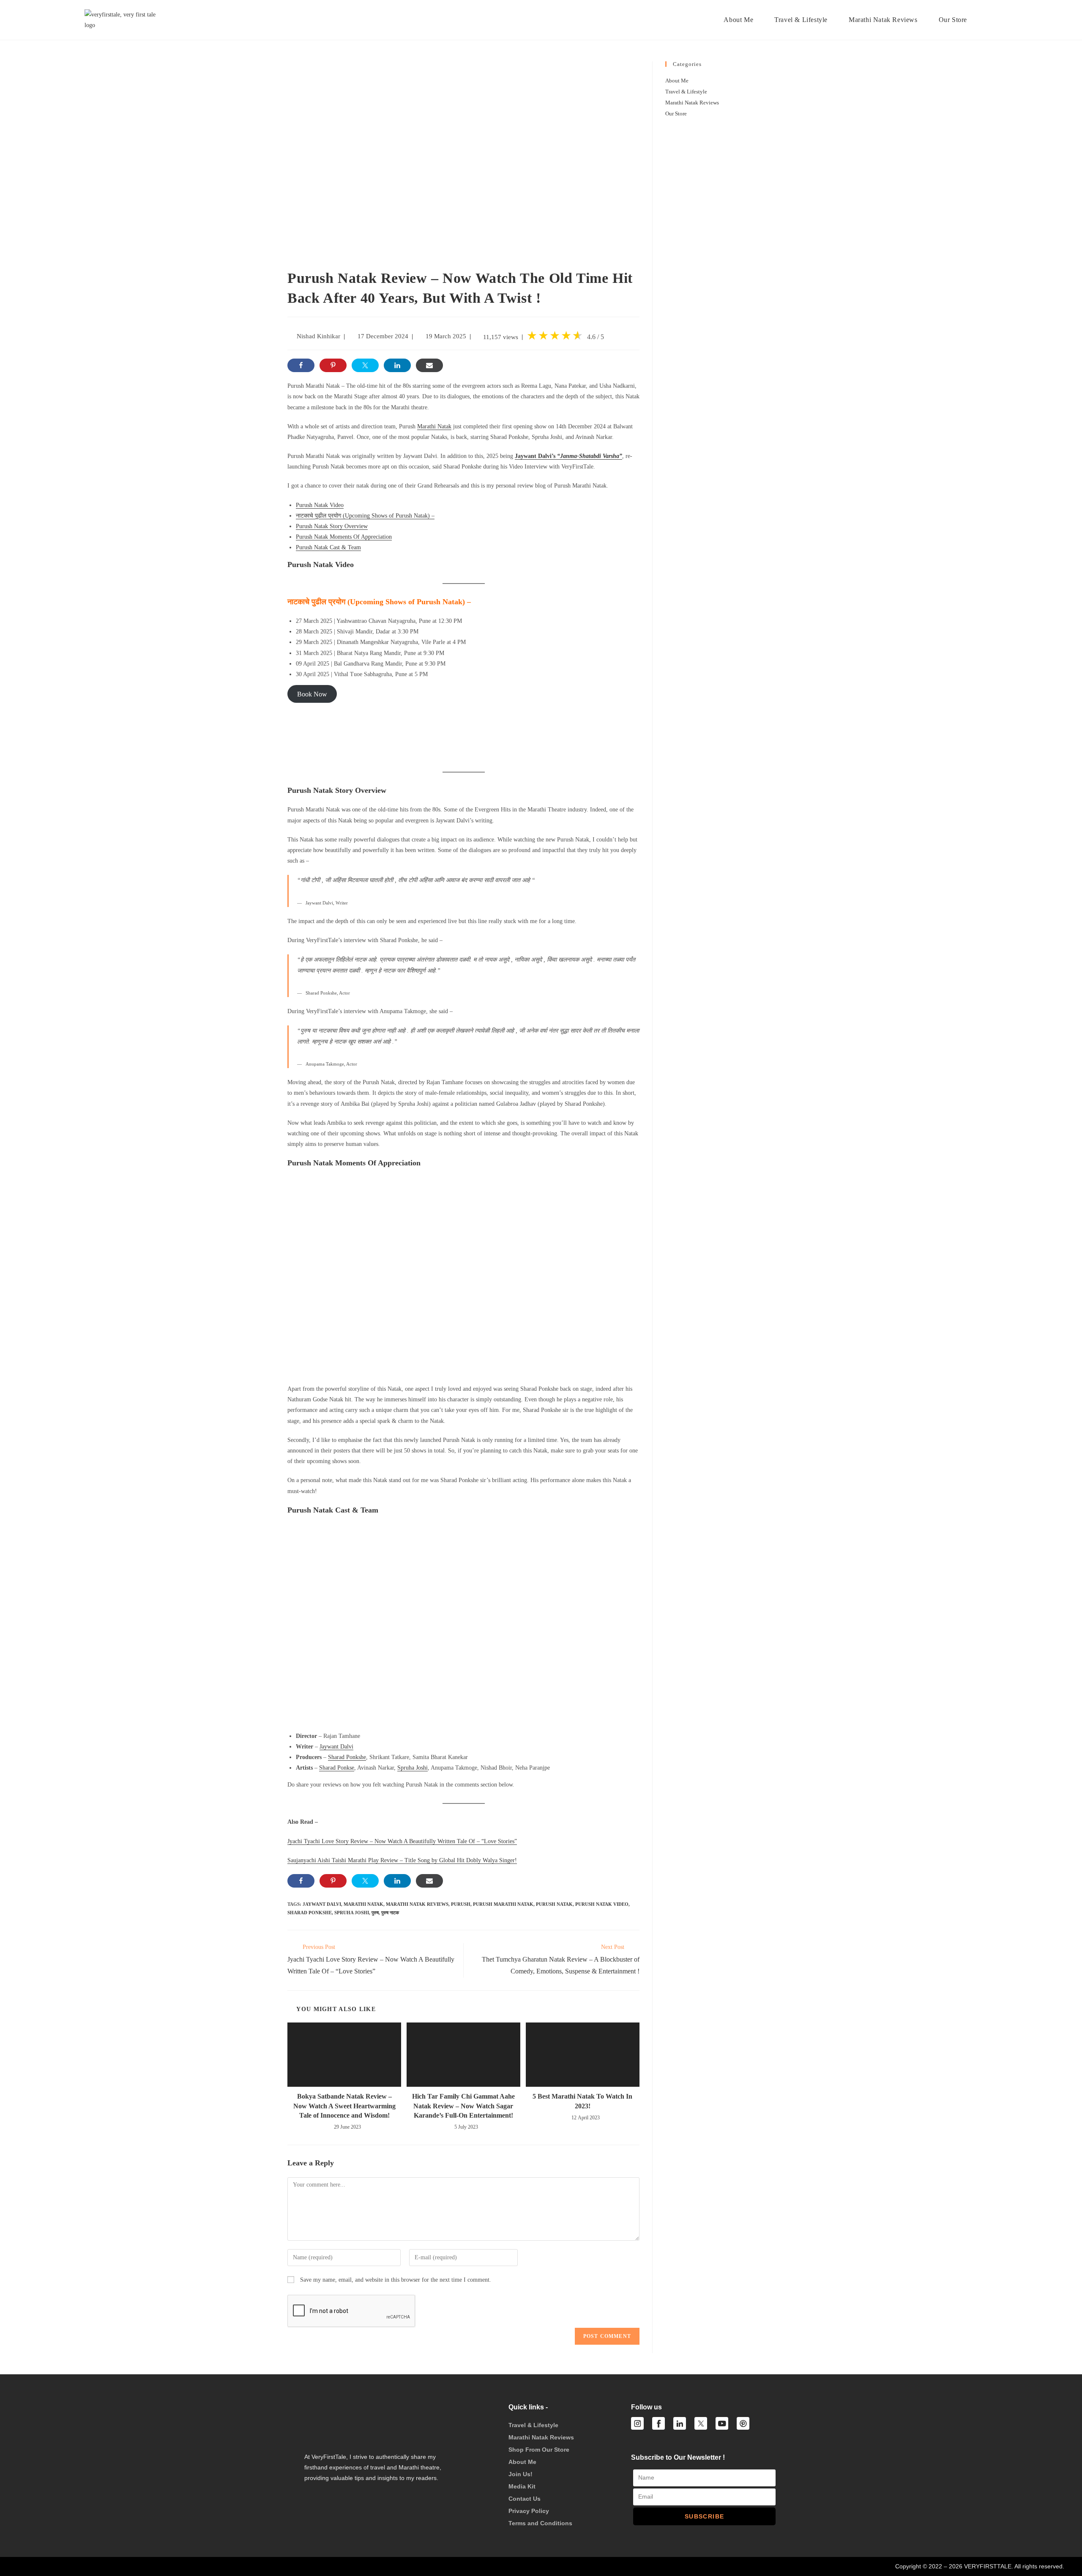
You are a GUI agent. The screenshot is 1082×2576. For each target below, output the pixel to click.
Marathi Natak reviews (417, 1904)
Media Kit (522, 2486)
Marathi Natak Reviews (692, 103)
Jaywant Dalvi (336, 1747)
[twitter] (701, 2423)
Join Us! (521, 2474)
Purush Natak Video (602, 1904)
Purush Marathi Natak (503, 1904)
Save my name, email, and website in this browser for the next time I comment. (396, 2280)
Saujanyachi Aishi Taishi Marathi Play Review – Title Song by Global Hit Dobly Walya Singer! (402, 1860)
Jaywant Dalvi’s (568, 456)
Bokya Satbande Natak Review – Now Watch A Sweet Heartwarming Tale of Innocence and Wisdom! (344, 2106)
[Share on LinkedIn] (397, 365)
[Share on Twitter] (365, 365)
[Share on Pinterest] (333, 365)
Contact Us (525, 2499)
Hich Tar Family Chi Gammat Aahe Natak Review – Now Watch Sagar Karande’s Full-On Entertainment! (463, 2106)
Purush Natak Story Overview (332, 526)
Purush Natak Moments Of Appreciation (344, 537)
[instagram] (637, 2423)
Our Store (676, 114)
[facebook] (658, 2423)
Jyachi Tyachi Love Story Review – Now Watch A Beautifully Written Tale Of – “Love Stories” (402, 1841)
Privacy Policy (529, 2511)
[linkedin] (680, 2423)
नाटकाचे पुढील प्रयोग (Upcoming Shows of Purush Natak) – (365, 516)
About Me (677, 81)
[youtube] (722, 2423)
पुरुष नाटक (390, 1913)
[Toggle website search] (991, 20)
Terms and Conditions (540, 2523)
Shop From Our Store (539, 2450)
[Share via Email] (429, 365)
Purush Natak (554, 1904)
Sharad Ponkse (337, 1768)
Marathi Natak (434, 426)
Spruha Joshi (413, 1768)
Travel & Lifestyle (686, 92)
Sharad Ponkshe (347, 1757)
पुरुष (375, 1913)
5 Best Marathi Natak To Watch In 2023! (582, 2101)
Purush (461, 1904)
